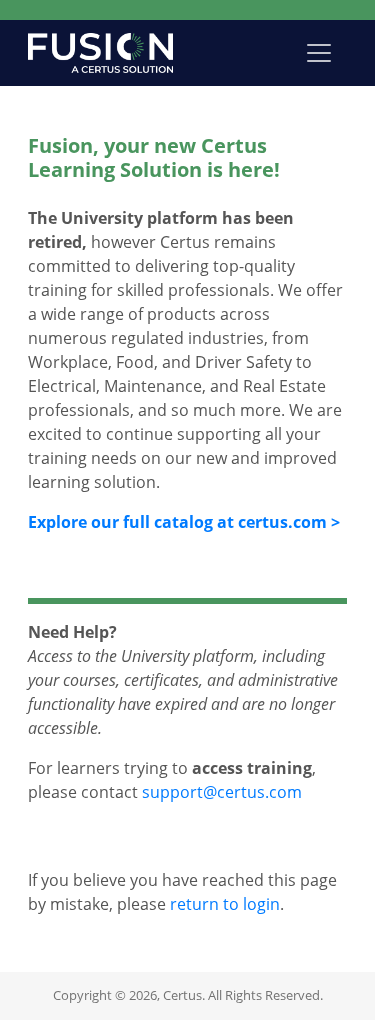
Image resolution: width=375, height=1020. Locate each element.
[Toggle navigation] (319, 53)
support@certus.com (222, 792)
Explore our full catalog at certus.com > (184, 522)
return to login (225, 904)
